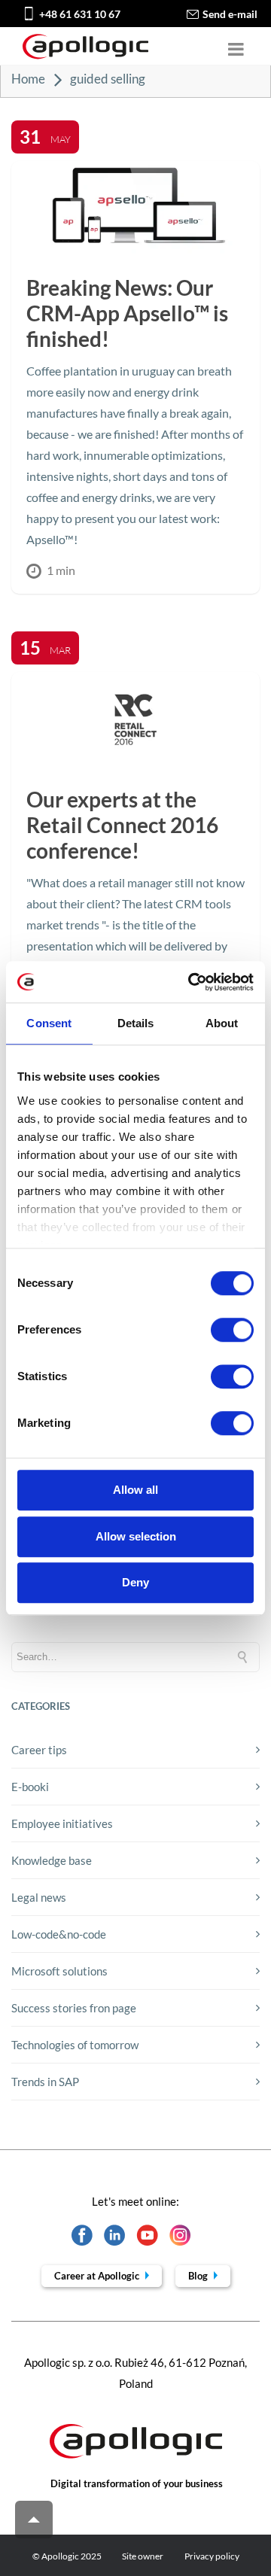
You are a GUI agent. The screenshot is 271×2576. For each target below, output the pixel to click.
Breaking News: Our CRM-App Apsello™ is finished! (127, 313)
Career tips (39, 1750)
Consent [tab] (49, 1023)
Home (28, 79)
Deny (135, 1582)
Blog (199, 2276)
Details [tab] (136, 1023)
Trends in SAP (45, 2082)
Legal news (39, 1897)
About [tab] (222, 1023)
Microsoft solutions (59, 1971)
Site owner (143, 2556)
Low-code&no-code (59, 1934)
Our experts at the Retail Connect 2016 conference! (122, 825)
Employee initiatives (62, 1823)
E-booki (30, 1787)
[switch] (232, 1330)
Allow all (135, 1490)
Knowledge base (52, 1860)
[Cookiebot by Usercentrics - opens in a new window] (191, 982)
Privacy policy (212, 2556)
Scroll (34, 2520)
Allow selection (136, 1536)
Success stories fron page (74, 2008)
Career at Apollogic (98, 2276)
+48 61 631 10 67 (80, 14)
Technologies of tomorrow (75, 2045)
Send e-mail (230, 14)
